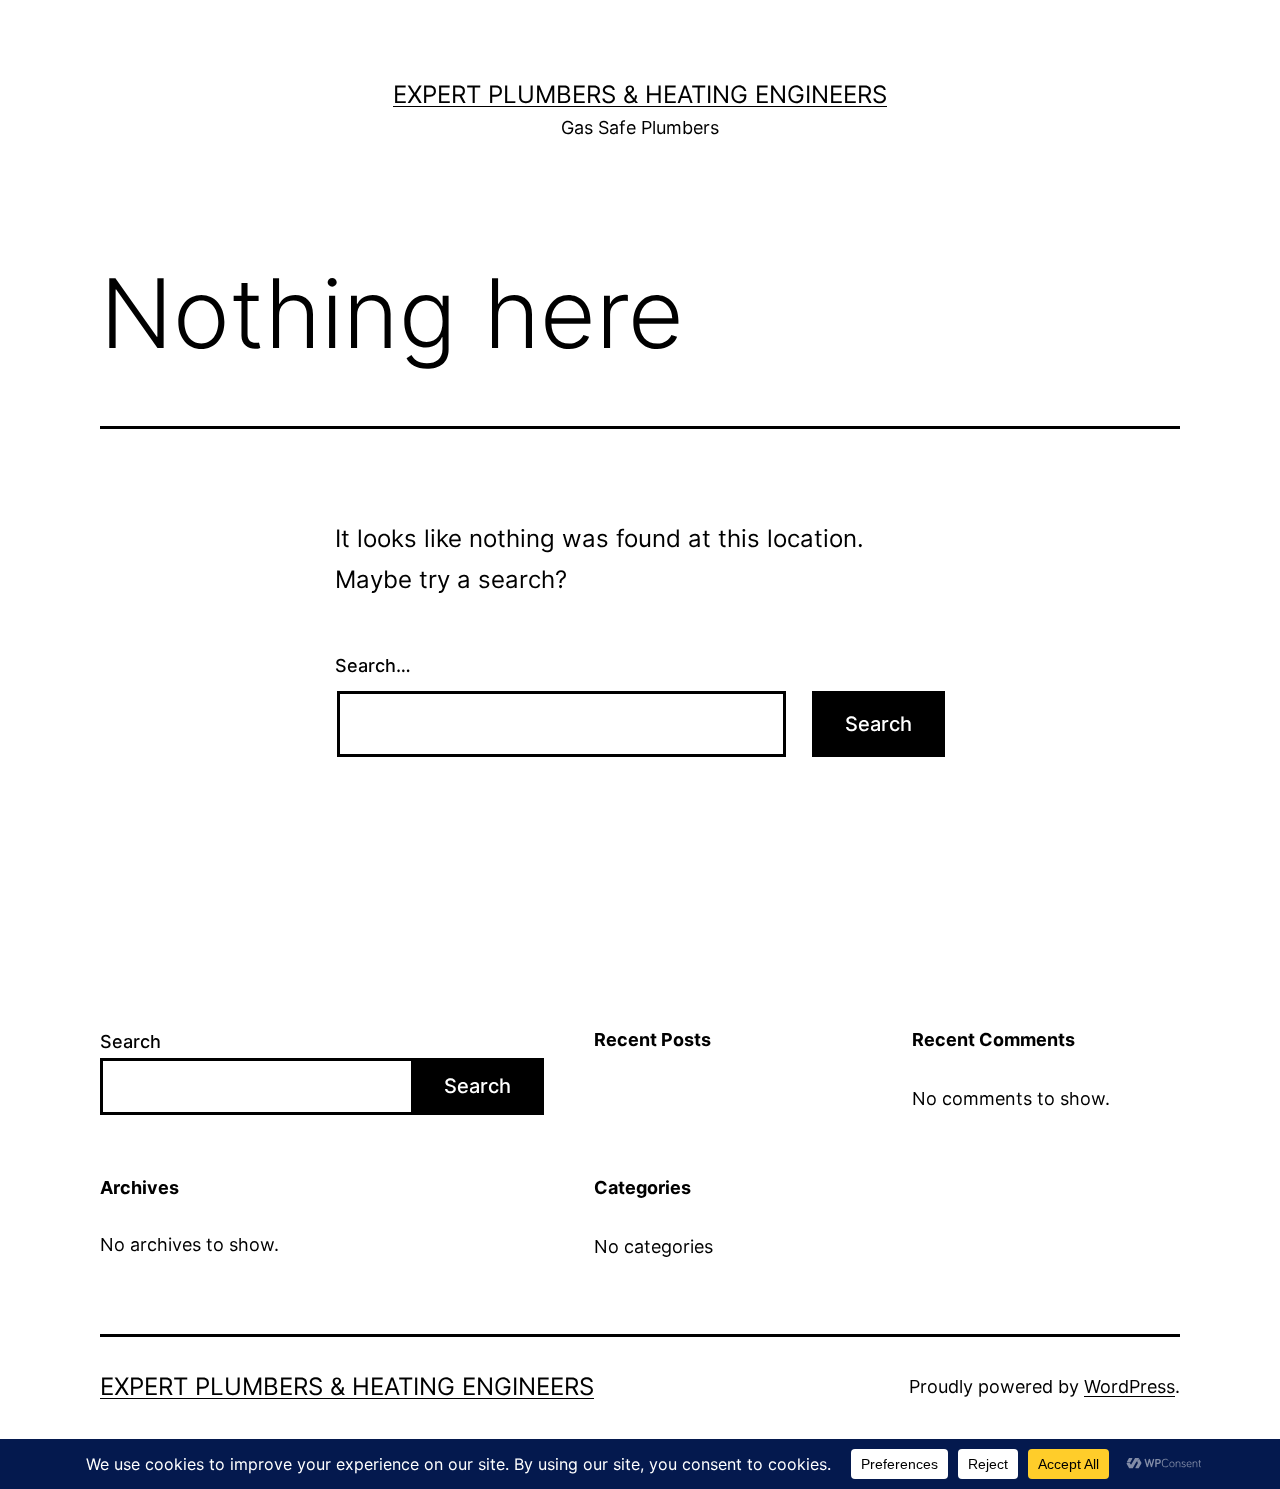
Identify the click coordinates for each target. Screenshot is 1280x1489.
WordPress (1129, 1386)
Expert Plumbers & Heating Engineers (640, 94)
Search (130, 1041)
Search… (373, 665)
